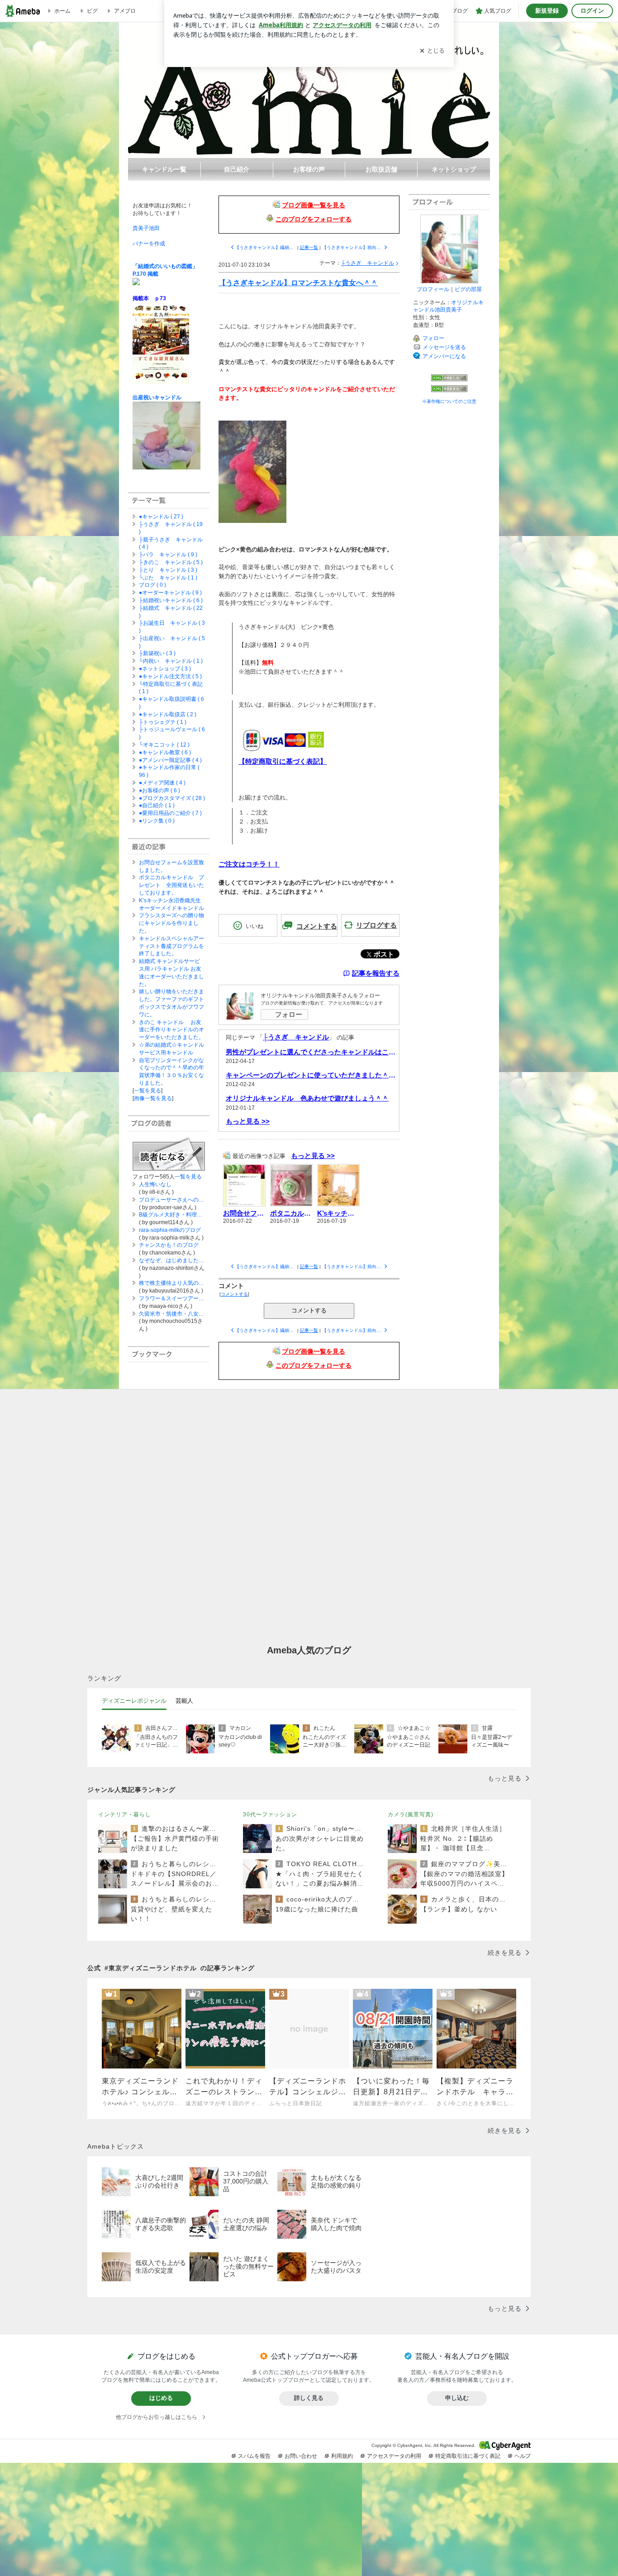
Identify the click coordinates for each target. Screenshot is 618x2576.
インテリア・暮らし (125, 1815)
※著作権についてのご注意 (449, 401)
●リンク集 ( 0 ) (157, 821)
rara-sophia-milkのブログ (170, 1230)
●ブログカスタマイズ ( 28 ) (172, 798)
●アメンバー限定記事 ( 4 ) (170, 760)
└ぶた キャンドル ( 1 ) (168, 578)
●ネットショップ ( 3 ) (165, 669)
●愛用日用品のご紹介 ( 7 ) (170, 813)
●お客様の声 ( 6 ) (159, 790)
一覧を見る (147, 1091)
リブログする (376, 925)
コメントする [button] (317, 926)
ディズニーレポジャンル (134, 1701)
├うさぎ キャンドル (368, 263)
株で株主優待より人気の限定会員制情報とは (172, 1283)
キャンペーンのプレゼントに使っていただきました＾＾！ (311, 1075)
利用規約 (342, 2456)
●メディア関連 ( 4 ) (162, 783)
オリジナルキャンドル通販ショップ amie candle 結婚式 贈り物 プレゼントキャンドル (309, 90)
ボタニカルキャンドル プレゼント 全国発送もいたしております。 (171, 885)
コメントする (309, 1310)
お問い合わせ (301, 2456)
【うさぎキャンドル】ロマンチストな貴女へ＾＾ (298, 283)
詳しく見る (309, 2398)
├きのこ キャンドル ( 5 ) (171, 562)
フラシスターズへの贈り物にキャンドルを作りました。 (171, 923)
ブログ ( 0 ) (152, 585)
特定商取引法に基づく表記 (468, 2456)
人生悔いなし (155, 1184)
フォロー (289, 1014)
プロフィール (433, 289)
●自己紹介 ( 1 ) (157, 805)
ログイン (592, 11)
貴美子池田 (146, 228)
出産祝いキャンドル (157, 397)
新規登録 (547, 11)
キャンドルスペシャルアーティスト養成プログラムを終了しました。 (171, 946)
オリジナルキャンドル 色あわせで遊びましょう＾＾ (307, 1098)
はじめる (161, 2398)
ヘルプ (523, 2456)
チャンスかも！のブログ (169, 1245)
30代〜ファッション (270, 1815)
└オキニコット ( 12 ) (164, 745)
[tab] (134, 1701)
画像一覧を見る (153, 1098)
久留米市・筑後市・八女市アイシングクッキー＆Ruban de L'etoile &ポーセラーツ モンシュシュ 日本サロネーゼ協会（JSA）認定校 (172, 1314)
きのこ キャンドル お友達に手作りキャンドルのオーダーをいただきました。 (171, 1030)
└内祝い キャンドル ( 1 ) (171, 661)
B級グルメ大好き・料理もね (172, 1215)
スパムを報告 (254, 2456)
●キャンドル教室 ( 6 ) (165, 752)
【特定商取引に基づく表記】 (283, 761)
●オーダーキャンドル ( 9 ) (170, 593)
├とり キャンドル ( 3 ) (168, 570)
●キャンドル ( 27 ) (161, 517)
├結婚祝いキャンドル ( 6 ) (171, 600)
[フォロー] (169, 1153)
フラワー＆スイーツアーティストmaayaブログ (172, 1298)
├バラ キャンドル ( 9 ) (168, 555)
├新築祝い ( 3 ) (157, 653)
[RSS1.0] (449, 380)
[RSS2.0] (449, 390)
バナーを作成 (149, 244)
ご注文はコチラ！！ (249, 864)
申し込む (457, 2398)
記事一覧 (309, 247)
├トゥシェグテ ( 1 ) (163, 722)
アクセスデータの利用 (394, 2456)
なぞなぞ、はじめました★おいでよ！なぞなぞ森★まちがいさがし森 (172, 1260)
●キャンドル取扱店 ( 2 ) (168, 714)
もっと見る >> (248, 1121)
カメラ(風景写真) (411, 1815)
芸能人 (184, 1701)
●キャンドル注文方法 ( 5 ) (170, 676)
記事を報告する (376, 973)
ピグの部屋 (468, 289)
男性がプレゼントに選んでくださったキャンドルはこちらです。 (311, 1052)
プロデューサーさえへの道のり (172, 1200)
